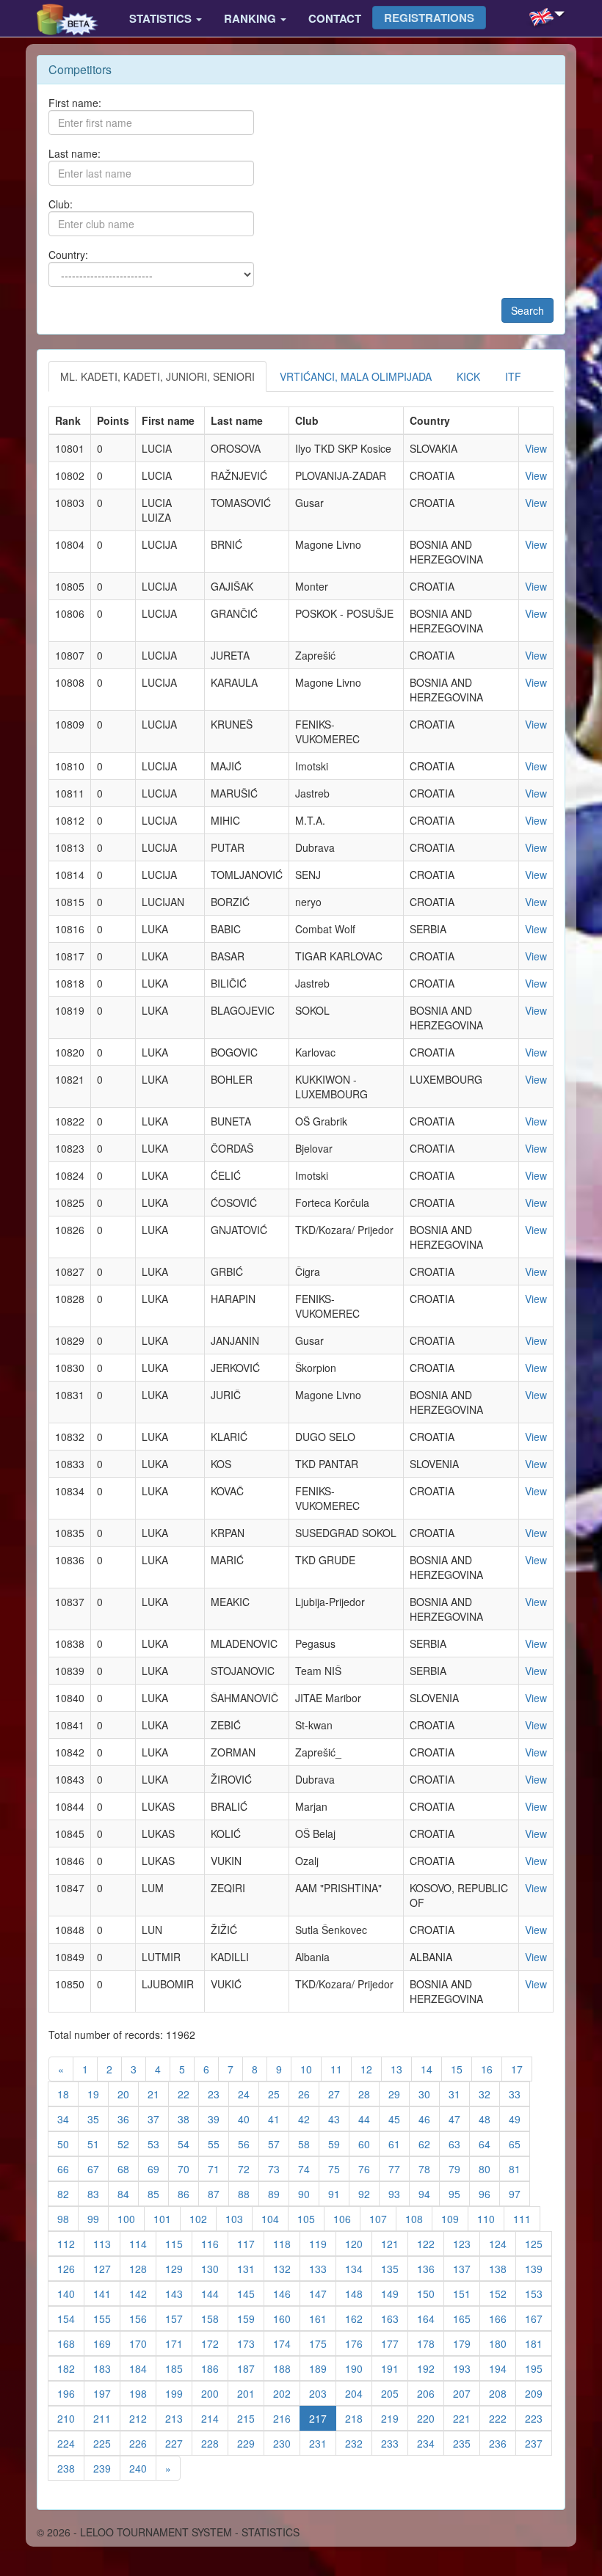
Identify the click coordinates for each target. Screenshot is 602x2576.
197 (107, 2393)
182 (71, 2368)
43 (339, 2119)
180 (503, 2343)
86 (188, 2193)
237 (538, 2443)
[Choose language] (560, 18)
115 (179, 2243)
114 (143, 2243)
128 (143, 2268)
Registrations (429, 18)
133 (323, 2268)
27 (339, 2094)
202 (287, 2393)
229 (251, 2443)
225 (107, 2443)
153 (538, 2293)
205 (395, 2393)
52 (128, 2143)
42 (309, 2119)
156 (143, 2318)
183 (107, 2368)
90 (309, 2193)
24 (249, 2094)
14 (431, 2069)
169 (107, 2343)
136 (431, 2268)
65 (519, 2143)
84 (128, 2193)
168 (71, 2343)
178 (431, 2343)
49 (519, 2119)
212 (143, 2418)
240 (143, 2468)
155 (107, 2318)
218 (359, 2418)
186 (215, 2368)
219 (395, 2418)
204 (359, 2393)
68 (128, 2168)
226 (143, 2443)
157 (179, 2318)
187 (251, 2368)
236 (503, 2443)
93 (399, 2193)
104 (275, 2218)
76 (369, 2168)
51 (98, 2143)
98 (68, 2218)
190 (359, 2368)
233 (395, 2443)
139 (538, 2268)
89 (279, 2193)
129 (179, 2268)
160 (287, 2318)
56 (249, 2143)
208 (503, 2393)
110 (491, 2218)
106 (347, 2218)
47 (459, 2119)
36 (128, 2119)
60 (369, 2143)
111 (527, 2218)
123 (467, 2243)
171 (179, 2343)
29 (399, 2094)
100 (131, 2218)
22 (188, 2094)
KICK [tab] (468, 376)
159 (251, 2318)
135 (395, 2268)
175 (323, 2343)
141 (107, 2293)
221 (467, 2418)
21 (158, 2094)
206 (431, 2393)
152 (503, 2293)
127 (107, 2268)
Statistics (162, 18)
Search (527, 310)
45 (399, 2119)
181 (538, 2343)
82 (68, 2193)
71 (218, 2168)
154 (71, 2318)
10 (311, 2069)
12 (371, 2069)
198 (143, 2393)
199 (179, 2393)
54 (188, 2143)
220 (431, 2418)
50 (68, 2143)
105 (311, 2218)
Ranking (251, 18)
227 (179, 2443)
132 (287, 2268)
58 (309, 2143)
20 (128, 2094)
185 (179, 2368)
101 (167, 2218)
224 (71, 2443)
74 (309, 2168)
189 (323, 2368)
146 (287, 2293)
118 (287, 2243)
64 (489, 2143)
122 (431, 2243)
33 (519, 2094)
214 (215, 2418)
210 (71, 2418)
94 (429, 2193)
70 (188, 2168)
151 (467, 2293)
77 (399, 2168)
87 (218, 2193)
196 (71, 2393)
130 (215, 2268)
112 (71, 2243)
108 (419, 2218)
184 (143, 2368)
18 (68, 2094)
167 (538, 2318)
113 (107, 2243)
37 (158, 2119)
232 (359, 2443)
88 (249, 2193)
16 (492, 2069)
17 (522, 2069)
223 (538, 2418)
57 (279, 2143)
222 (503, 2418)
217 (323, 2418)
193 (467, 2368)
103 (239, 2218)
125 (538, 2243)
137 (467, 2268)
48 (489, 2119)
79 (459, 2168)
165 (467, 2318)
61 (399, 2143)
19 (98, 2094)
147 (323, 2293)
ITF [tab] (513, 376)
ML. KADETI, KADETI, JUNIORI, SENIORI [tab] (157, 376)
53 (158, 2143)
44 (369, 2119)
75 (339, 2168)
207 (467, 2393)
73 (279, 2168)
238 (71, 2468)
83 (98, 2193)
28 (369, 2094)
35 (98, 2119)
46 (429, 2119)
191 (395, 2368)
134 (359, 2268)
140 (71, 2293)
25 (279, 2094)
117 (251, 2243)
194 (503, 2368)
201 (251, 2393)
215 (251, 2418)
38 (188, 2119)
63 (459, 2143)
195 (538, 2368)
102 (203, 2218)
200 (215, 2393)
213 (179, 2418)
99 (98, 2218)
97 (519, 2193)
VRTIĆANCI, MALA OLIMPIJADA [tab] (356, 376)
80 (489, 2168)
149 (395, 2293)
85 (158, 2193)
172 (215, 2343)
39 (218, 2119)
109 (455, 2218)
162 (359, 2318)
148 (359, 2293)
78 (429, 2168)
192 (431, 2368)
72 (249, 2168)
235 (467, 2443)
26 (309, 2094)
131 (251, 2268)
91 (339, 2193)
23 (218, 2094)
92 (369, 2193)
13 (401, 2069)
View (536, 448)
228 (215, 2443)
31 (459, 2094)
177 (395, 2343)
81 (519, 2168)
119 (323, 2243)
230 (287, 2443)
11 (341, 2069)
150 (431, 2293)
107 (383, 2218)
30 (429, 2094)
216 (287, 2418)
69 (158, 2168)
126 (71, 2268)
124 (503, 2243)
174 (287, 2343)
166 (503, 2318)
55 (218, 2143)
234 (431, 2443)
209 (538, 2393)
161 (323, 2318)
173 (251, 2343)
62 (429, 2143)
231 (323, 2443)
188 (287, 2368)
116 (215, 2243)
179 (467, 2343)
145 (251, 2293)
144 (215, 2293)
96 (489, 2193)
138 (503, 2268)
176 (359, 2343)
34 (68, 2119)
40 (249, 2119)
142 (143, 2293)
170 (143, 2343)
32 (489, 2094)
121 (395, 2243)
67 (98, 2168)
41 (279, 2119)
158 (215, 2318)
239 (107, 2468)
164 (431, 2318)
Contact (335, 18)
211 (107, 2418)
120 (359, 2243)
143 (179, 2293)
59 (339, 2143)
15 (461, 2069)
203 (323, 2393)
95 (459, 2193)
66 (68, 2168)
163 (395, 2318)
